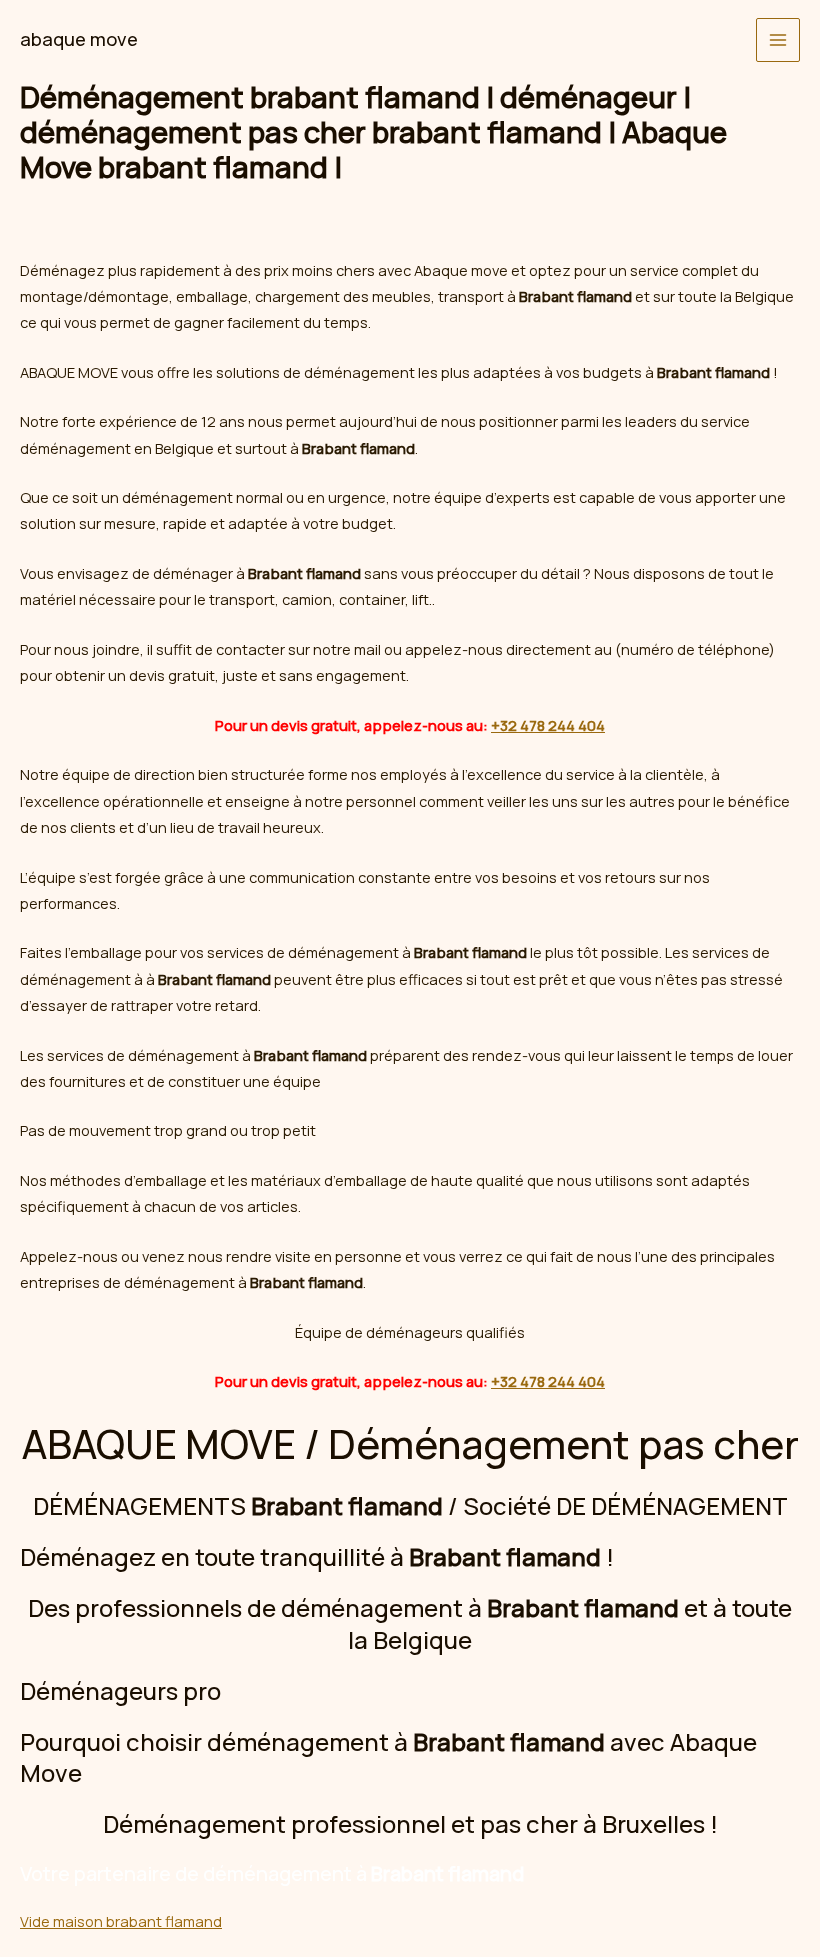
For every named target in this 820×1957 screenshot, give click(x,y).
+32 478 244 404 (548, 725)
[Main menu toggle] (778, 40)
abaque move (79, 39)
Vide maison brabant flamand (121, 1921)
